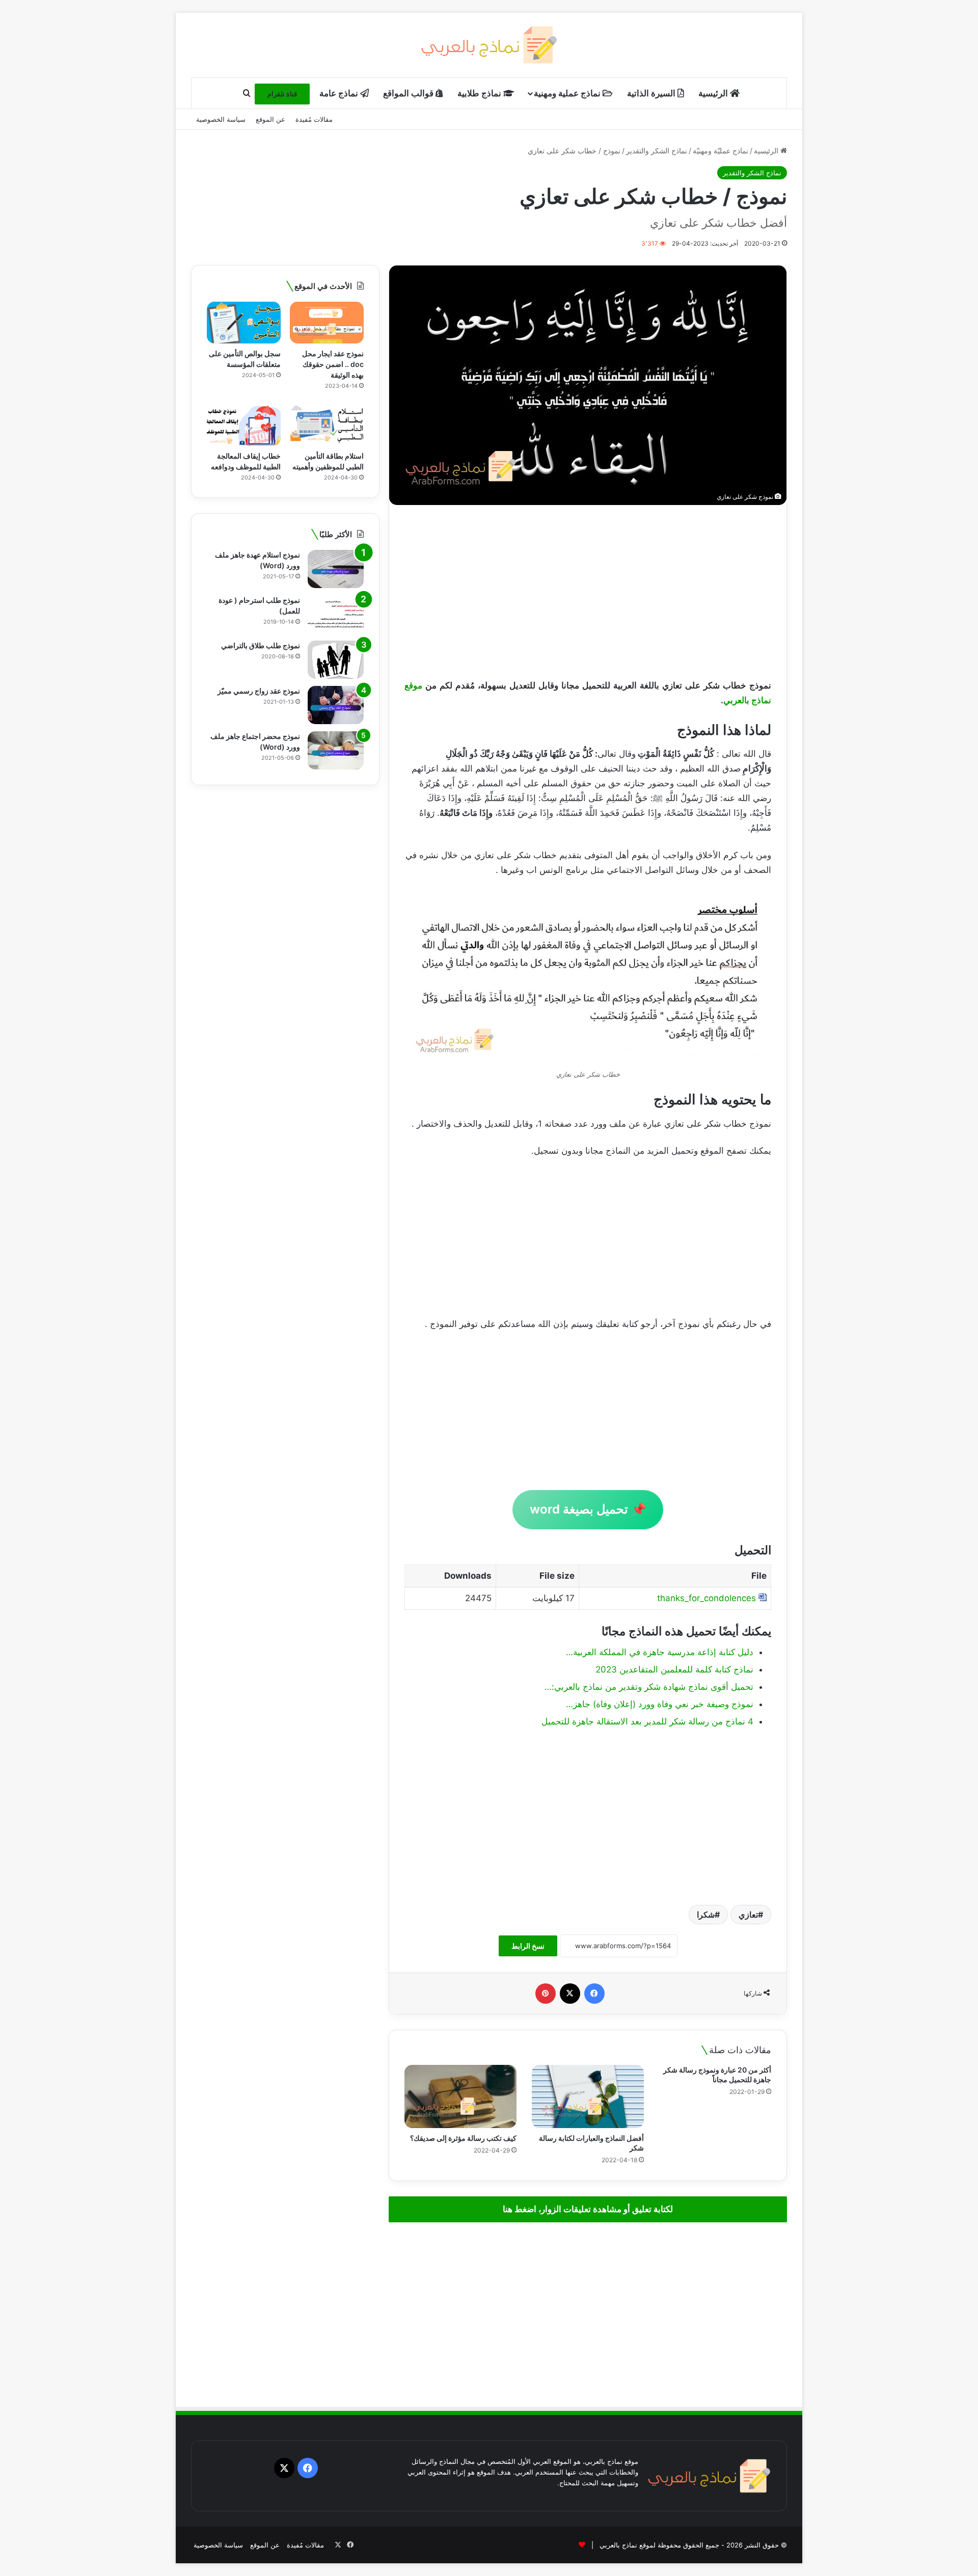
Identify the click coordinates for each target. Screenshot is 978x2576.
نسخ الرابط (528, 1946)
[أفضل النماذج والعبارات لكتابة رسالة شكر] (588, 2096)
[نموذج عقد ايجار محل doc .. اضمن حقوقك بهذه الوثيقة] (327, 323)
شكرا (706, 1915)
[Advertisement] (588, 592)
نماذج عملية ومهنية (568, 93)
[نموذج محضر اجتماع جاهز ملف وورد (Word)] (336, 750)
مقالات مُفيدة (314, 119)
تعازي (748, 1915)
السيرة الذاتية (652, 93)
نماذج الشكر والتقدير (657, 151)
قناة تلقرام (282, 94)
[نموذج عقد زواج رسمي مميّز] (336, 705)
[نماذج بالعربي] (489, 45)
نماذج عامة (340, 93)
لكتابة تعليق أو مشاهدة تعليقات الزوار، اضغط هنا (588, 2209)
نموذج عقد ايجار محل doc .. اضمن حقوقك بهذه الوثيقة (333, 364)
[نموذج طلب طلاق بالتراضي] (336, 660)
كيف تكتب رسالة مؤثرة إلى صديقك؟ (463, 2138)
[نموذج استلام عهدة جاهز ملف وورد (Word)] (336, 569)
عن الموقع (270, 119)
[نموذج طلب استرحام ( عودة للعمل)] (336, 614)
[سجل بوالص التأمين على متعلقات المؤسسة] (244, 323)
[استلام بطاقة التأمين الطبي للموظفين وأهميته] (327, 425)
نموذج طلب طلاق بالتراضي (261, 645)
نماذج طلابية (480, 93)
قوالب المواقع (409, 93)
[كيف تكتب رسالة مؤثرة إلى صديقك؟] (460, 2096)
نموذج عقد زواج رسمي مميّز (259, 691)
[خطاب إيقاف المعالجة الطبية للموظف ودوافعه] (244, 425)
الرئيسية (714, 93)
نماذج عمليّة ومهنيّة (721, 151)
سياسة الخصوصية (221, 119)
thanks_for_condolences (707, 1598)
